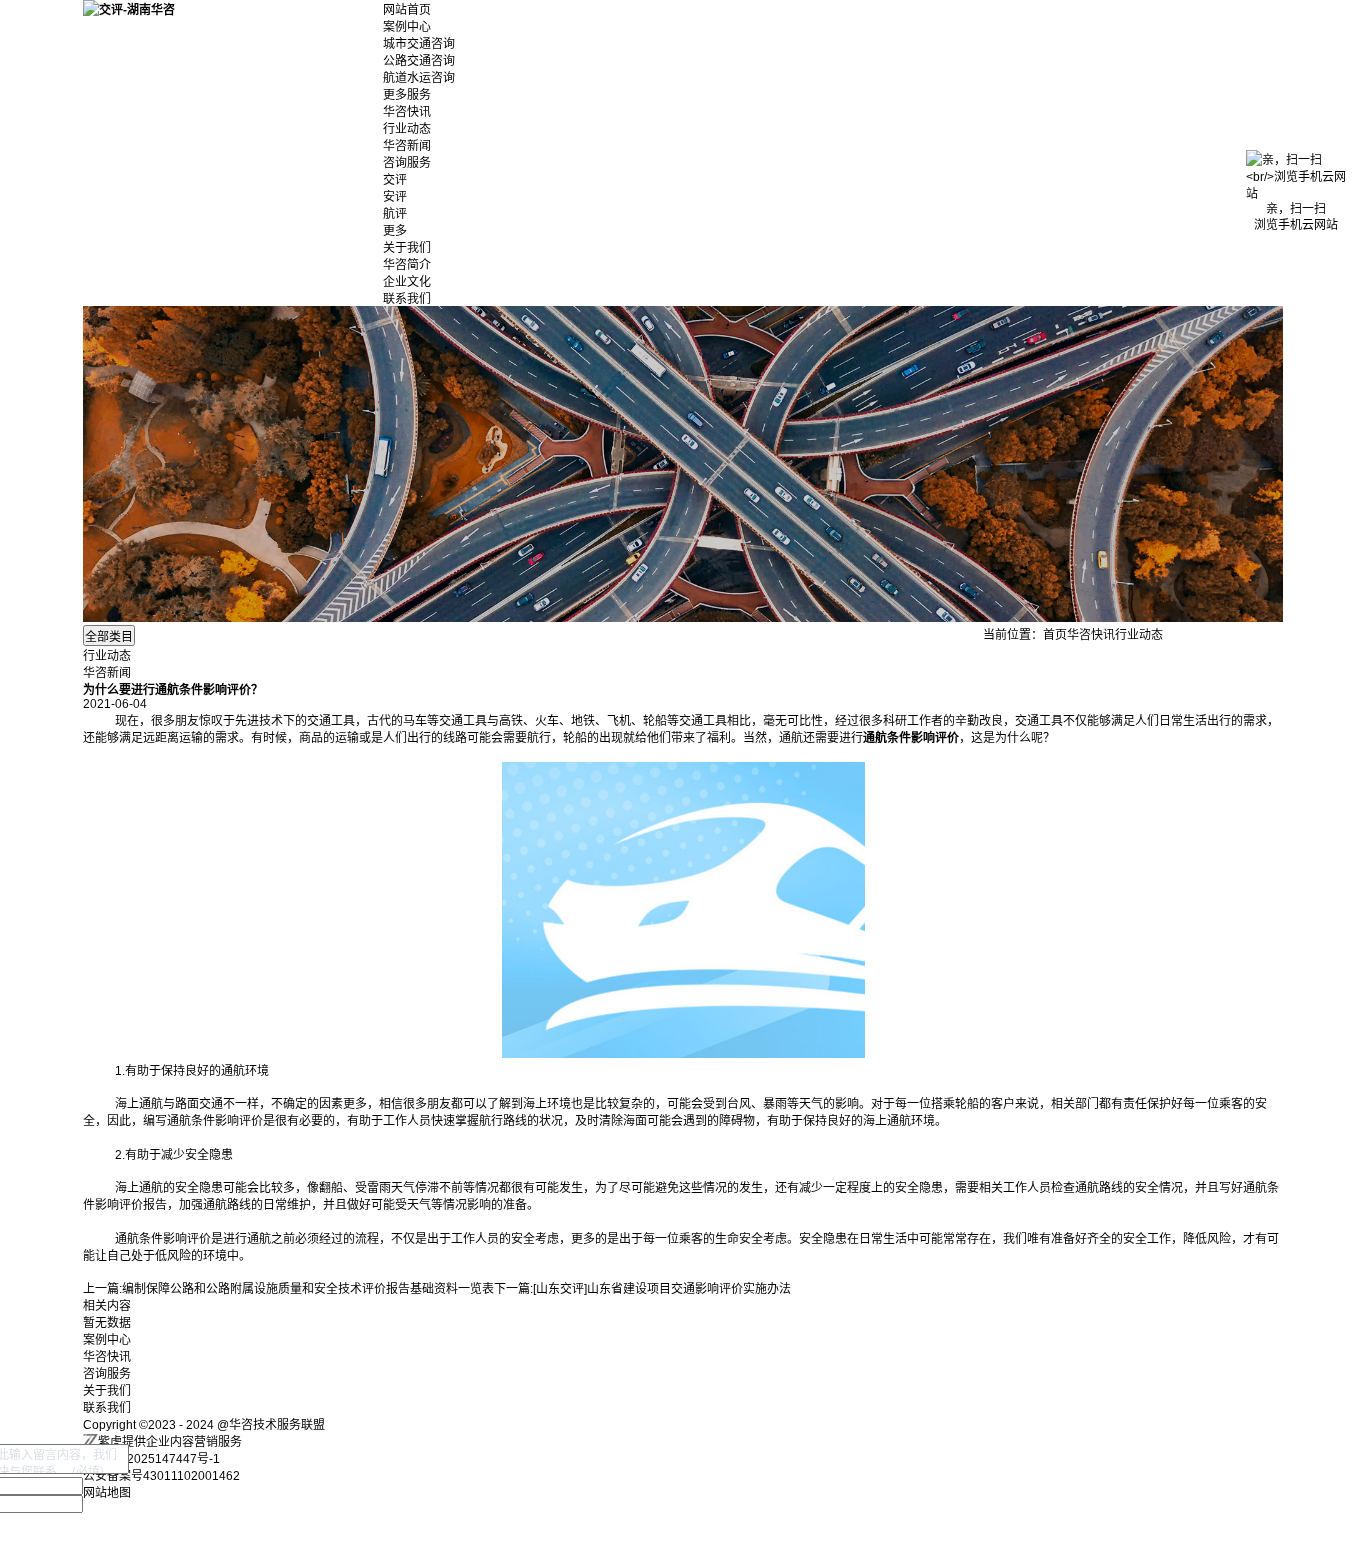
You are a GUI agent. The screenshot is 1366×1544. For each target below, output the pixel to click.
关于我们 (407, 248)
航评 (395, 214)
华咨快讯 (407, 112)
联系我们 (407, 299)
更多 (395, 231)
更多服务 (407, 95)
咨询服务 (407, 163)
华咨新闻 (407, 146)
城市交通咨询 (419, 44)
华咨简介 (407, 265)
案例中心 (407, 27)
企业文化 (407, 282)
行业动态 (407, 129)
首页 (1055, 635)
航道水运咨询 (419, 78)
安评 (395, 197)
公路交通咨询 (419, 61)
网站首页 (407, 10)
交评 (395, 180)
